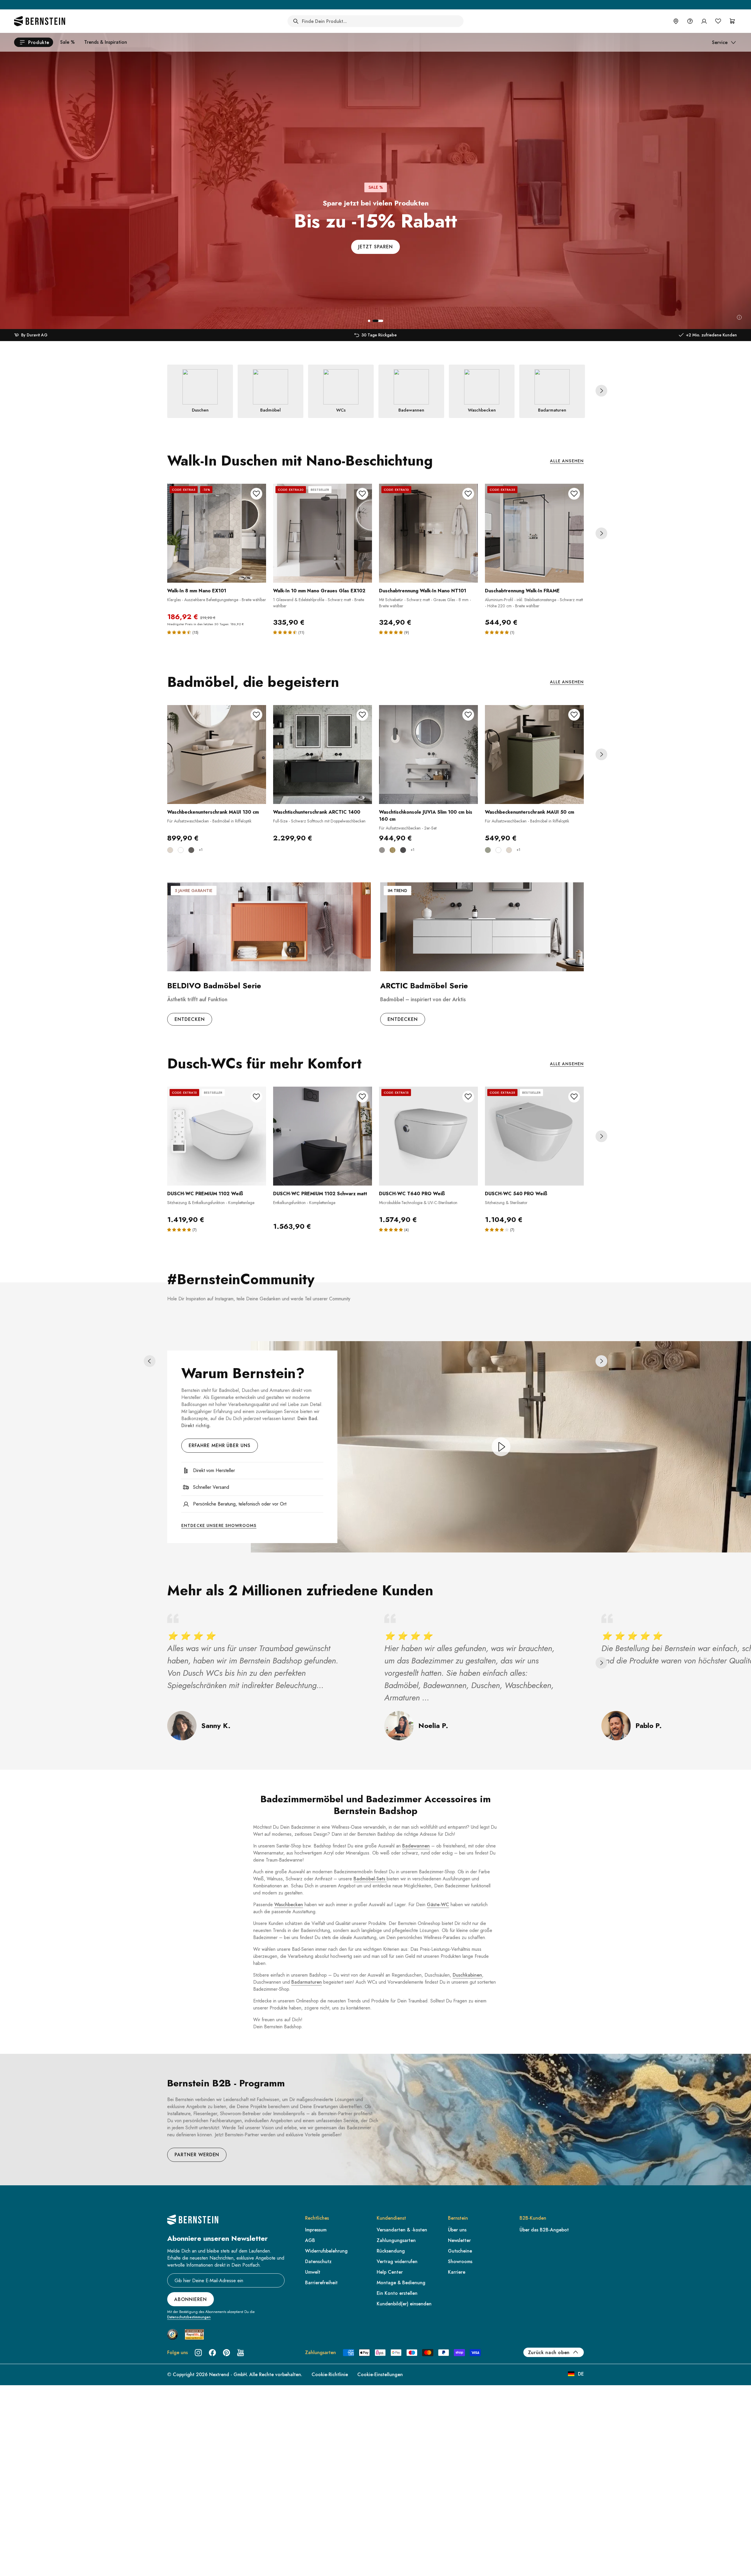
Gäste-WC (438, 1905)
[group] (375, 165)
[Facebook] (212, 2353)
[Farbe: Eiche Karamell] (393, 850)
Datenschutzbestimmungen (189, 2317)
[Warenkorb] (732, 21)
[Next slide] (601, 391)
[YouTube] (241, 2353)
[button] (369, 321)
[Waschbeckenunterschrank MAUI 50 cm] (534, 755)
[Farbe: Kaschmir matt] (170, 850)
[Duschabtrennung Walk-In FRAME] (534, 533)
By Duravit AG (34, 335)
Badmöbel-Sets (370, 1879)
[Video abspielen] (501, 1447)
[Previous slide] (150, 1361)
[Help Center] (690, 21)
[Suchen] (296, 21)
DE (581, 2374)
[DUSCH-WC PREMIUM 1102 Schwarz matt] (323, 1136)
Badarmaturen (307, 1982)
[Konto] (704, 21)
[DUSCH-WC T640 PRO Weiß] (428, 1136)
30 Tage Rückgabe (379, 335)
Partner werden (197, 2155)
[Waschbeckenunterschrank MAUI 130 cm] (217, 755)
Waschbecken (289, 1905)
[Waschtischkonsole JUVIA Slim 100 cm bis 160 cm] (428, 755)
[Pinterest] (226, 2353)
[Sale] (739, 317)
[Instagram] (198, 2353)
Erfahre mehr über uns (220, 1445)
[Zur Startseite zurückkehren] (40, 21)
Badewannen (416, 1846)
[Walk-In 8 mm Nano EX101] (217, 533)
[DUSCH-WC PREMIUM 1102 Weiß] (217, 1136)
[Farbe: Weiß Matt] (181, 850)
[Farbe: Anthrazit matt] (191, 850)
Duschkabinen (467, 1975)
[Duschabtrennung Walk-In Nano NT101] (428, 533)
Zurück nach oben (549, 2352)
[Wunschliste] (718, 21)
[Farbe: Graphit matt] (403, 850)
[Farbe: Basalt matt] (382, 850)
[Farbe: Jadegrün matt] (488, 850)
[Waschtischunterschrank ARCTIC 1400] (323, 755)
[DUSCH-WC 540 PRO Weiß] (534, 1136)
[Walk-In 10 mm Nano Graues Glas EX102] (323, 533)
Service (720, 42)
